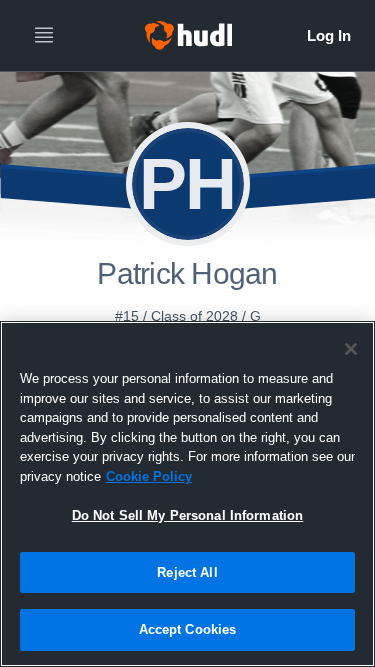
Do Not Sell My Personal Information (188, 515)
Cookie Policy (149, 476)
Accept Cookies (188, 629)
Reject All (187, 572)
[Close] (351, 349)
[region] (187, 494)
